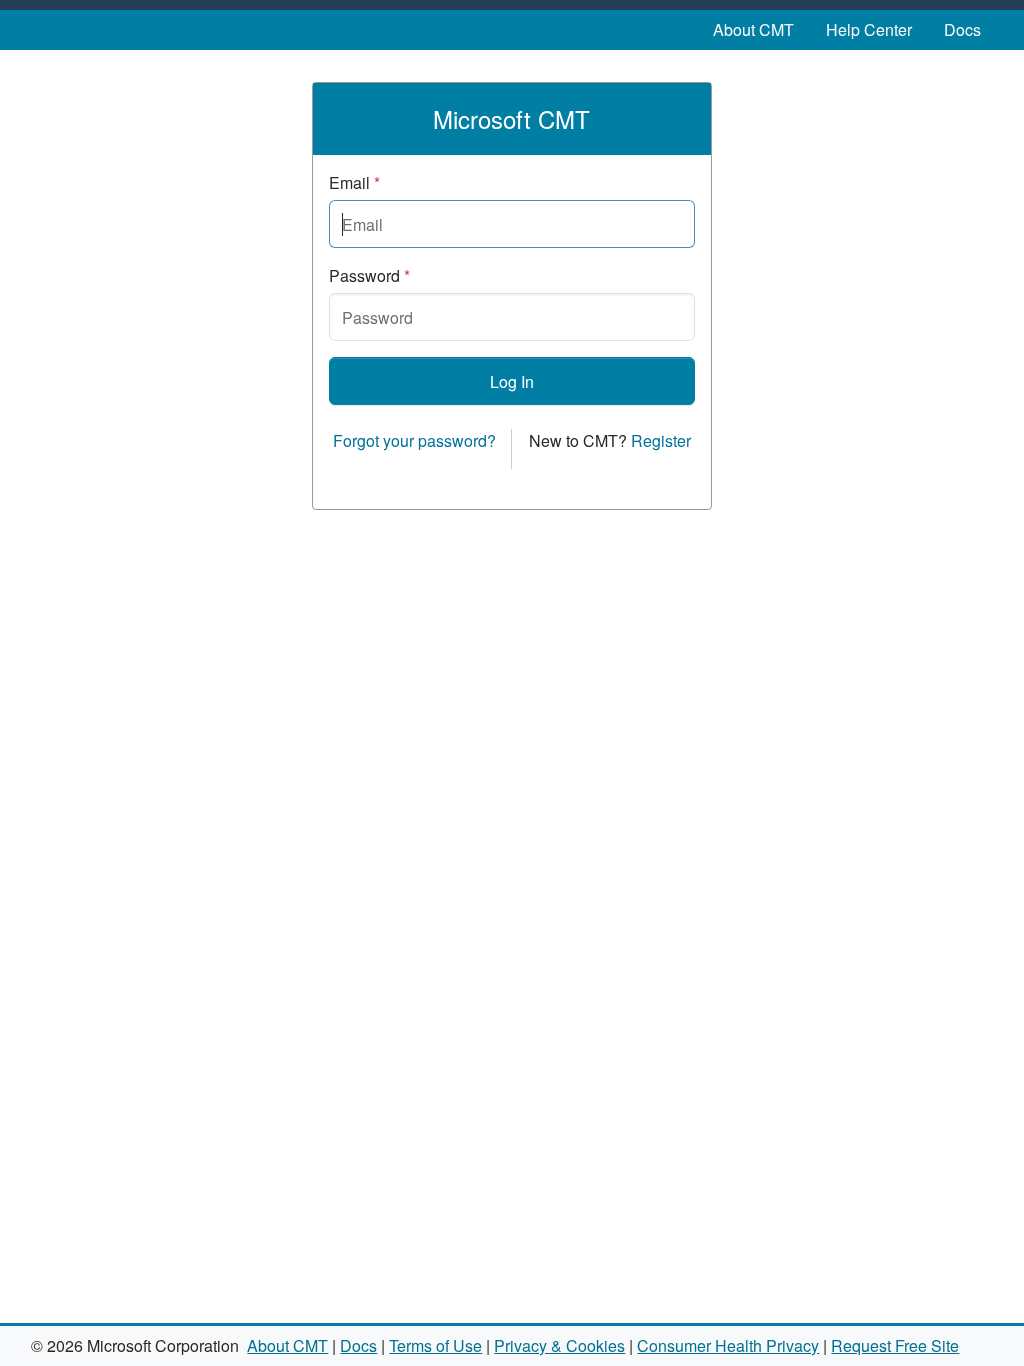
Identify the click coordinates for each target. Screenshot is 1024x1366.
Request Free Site (895, 1345)
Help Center (869, 29)
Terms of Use (435, 1345)
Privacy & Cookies (559, 1345)
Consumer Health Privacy (728, 1345)
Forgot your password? (414, 440)
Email (354, 182)
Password (369, 275)
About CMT (753, 29)
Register (661, 440)
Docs (962, 29)
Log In (512, 381)
